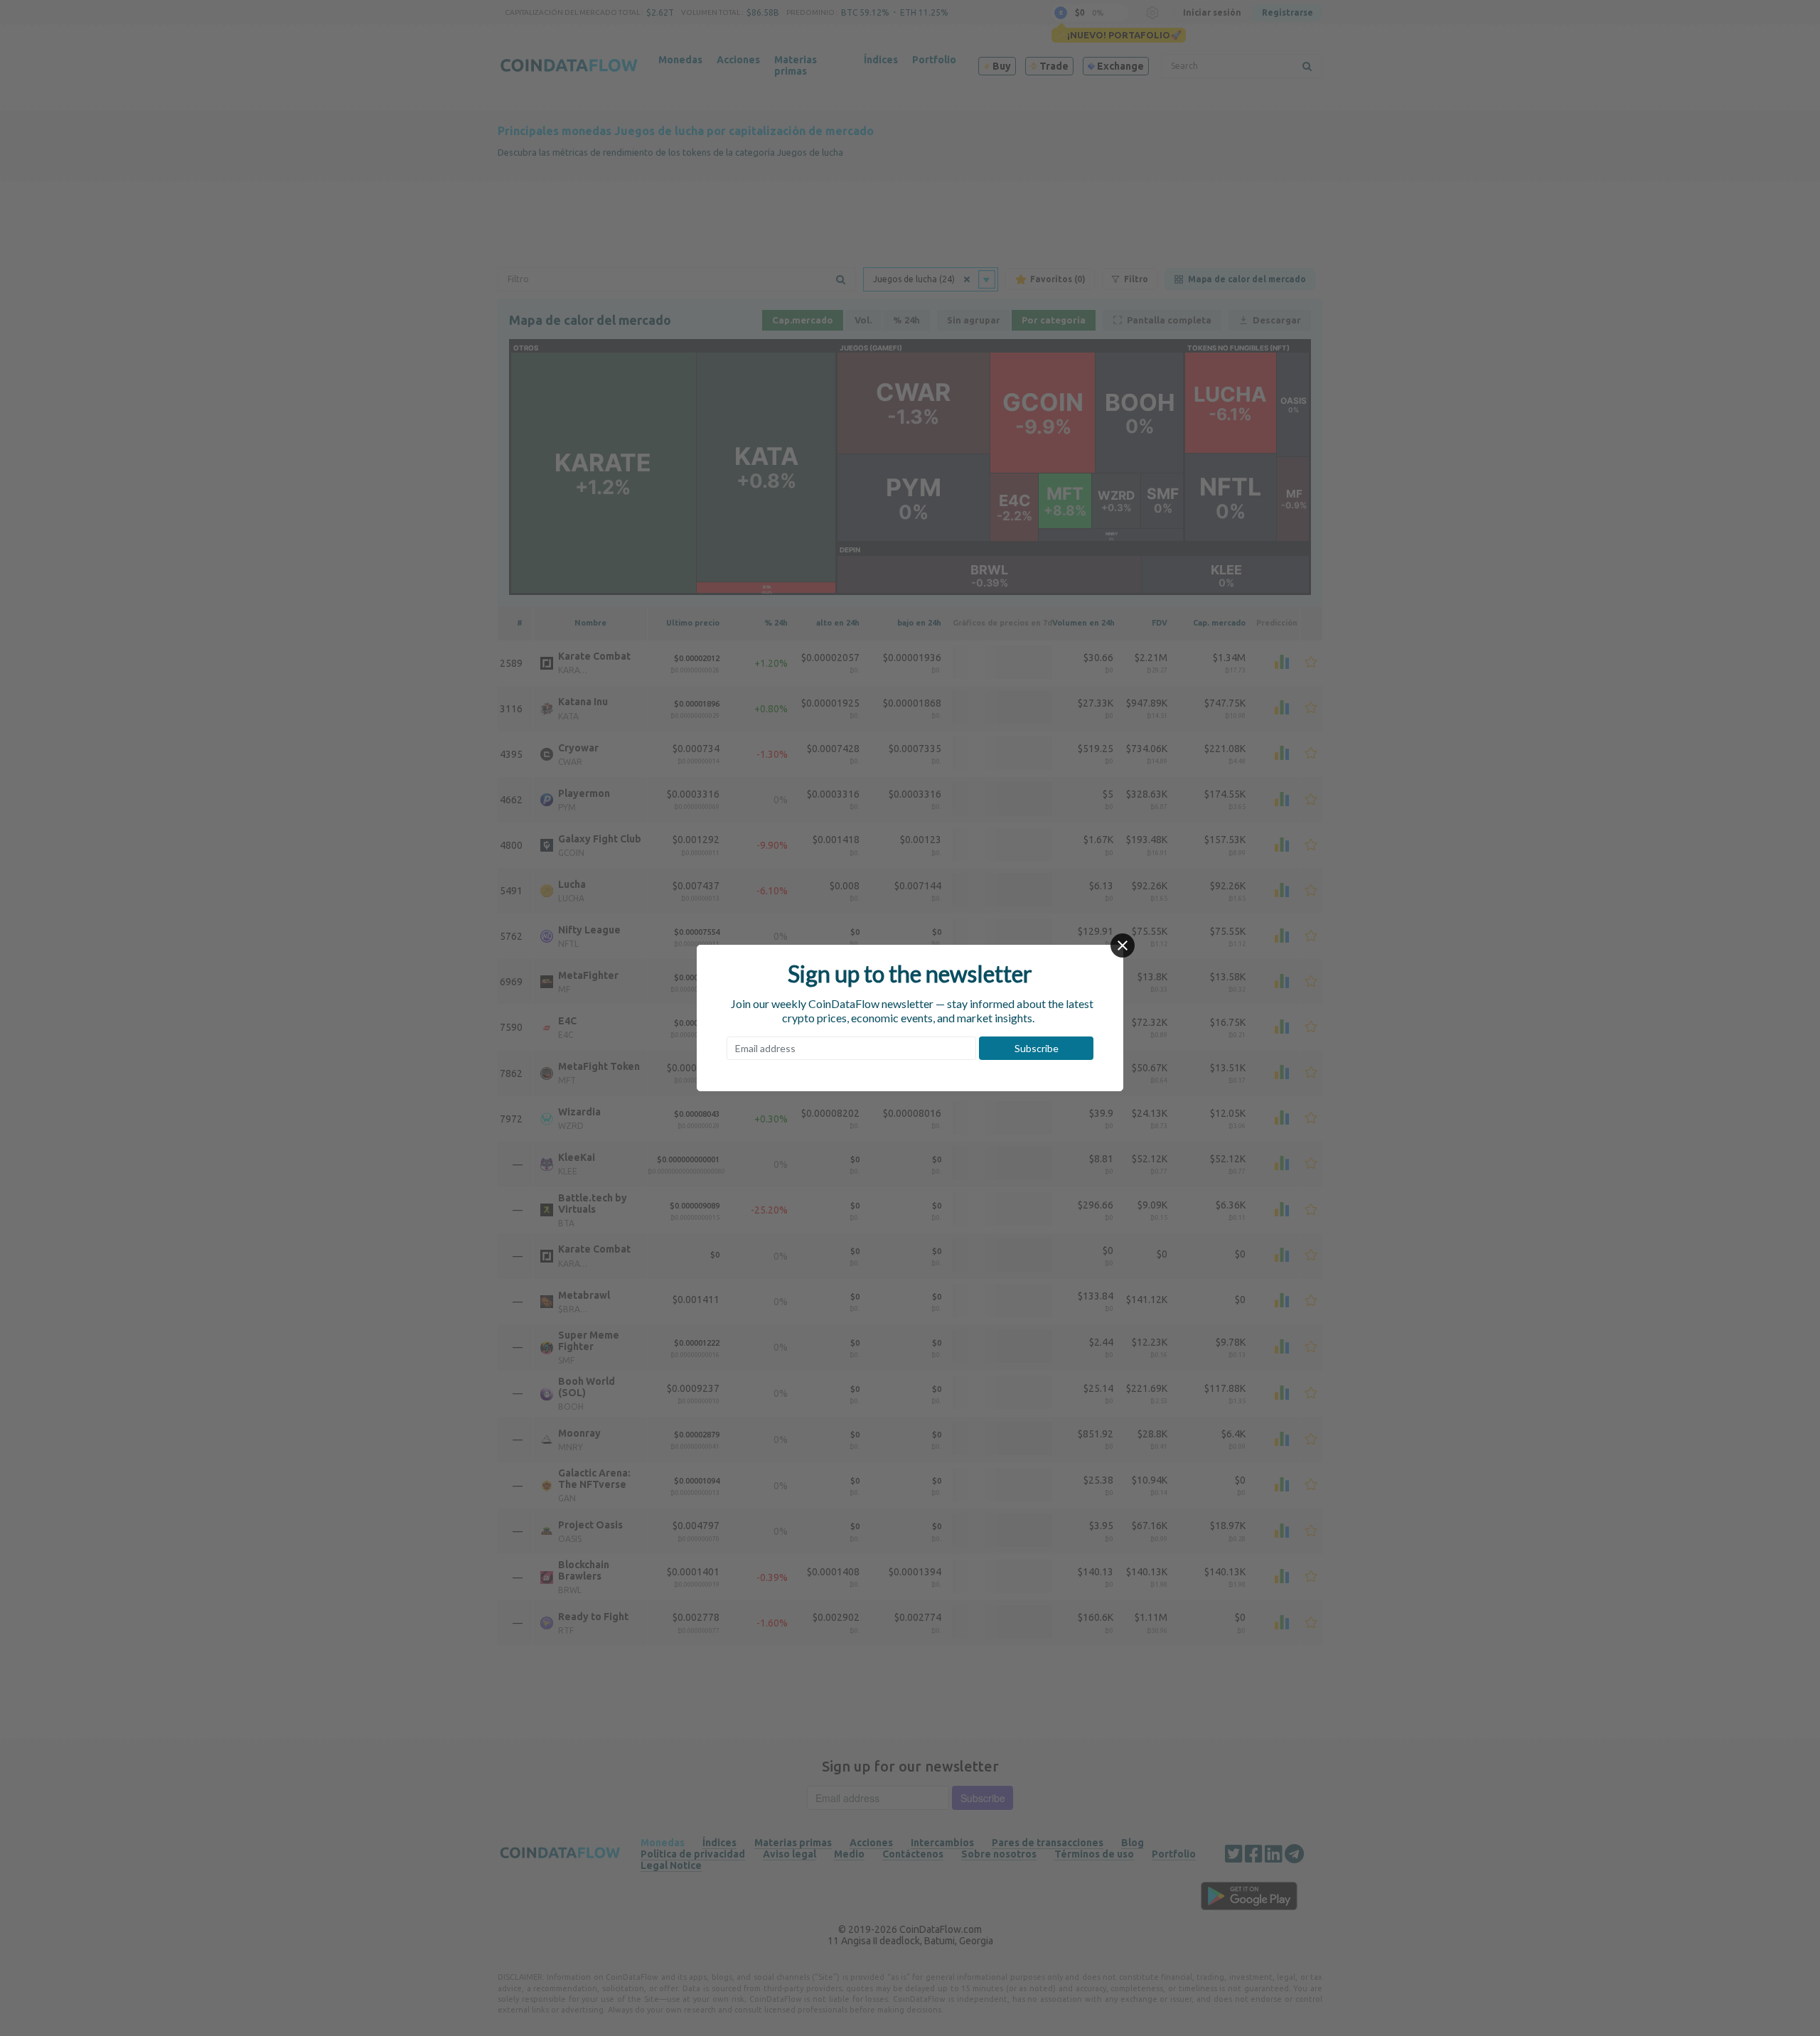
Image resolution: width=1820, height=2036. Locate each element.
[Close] (1123, 945)
